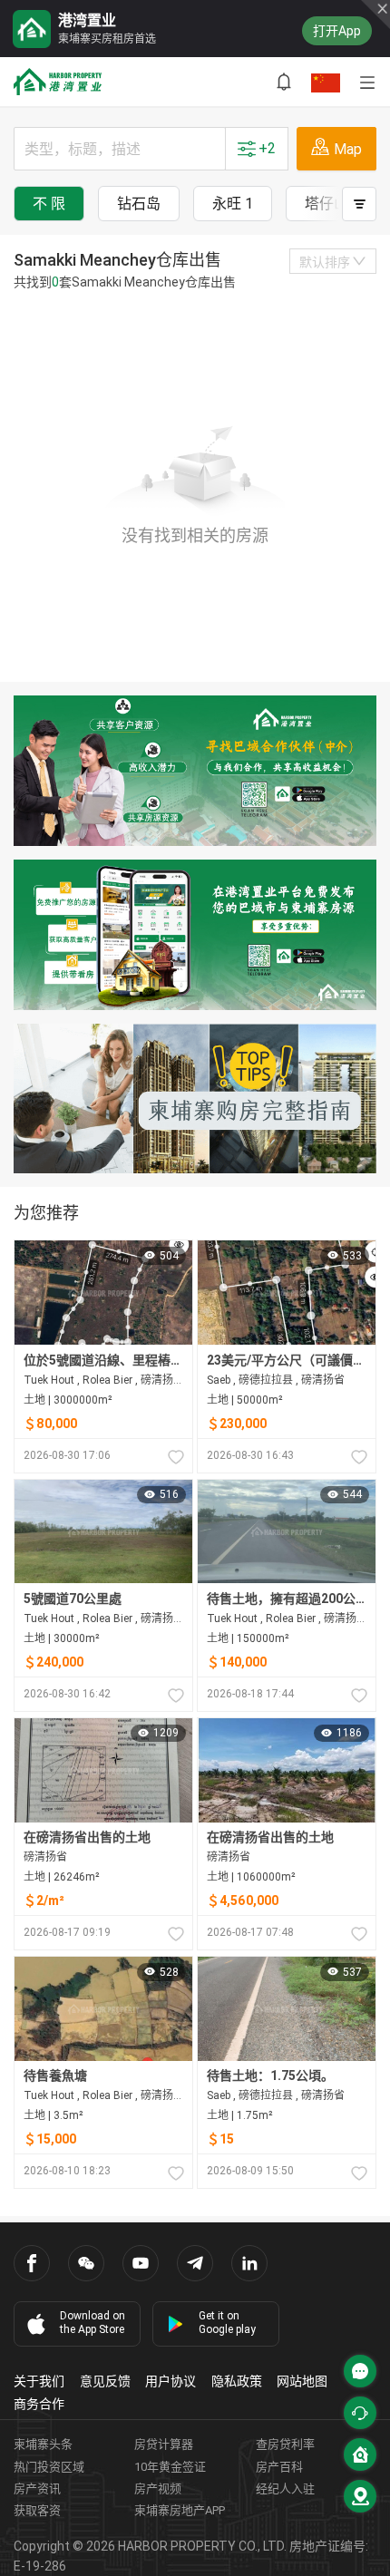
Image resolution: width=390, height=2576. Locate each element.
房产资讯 (37, 2489)
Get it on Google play (227, 2323)
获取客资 (37, 2510)
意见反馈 (105, 2381)
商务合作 (39, 2404)
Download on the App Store (93, 2323)
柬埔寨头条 (43, 2444)
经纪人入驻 (285, 2489)
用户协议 (171, 2381)
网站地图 (302, 2381)
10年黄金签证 (170, 2467)
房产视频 (158, 2489)
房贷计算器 (164, 2444)
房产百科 (279, 2467)
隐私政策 (237, 2381)
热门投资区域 (49, 2467)
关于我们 (39, 2381)
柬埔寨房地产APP (180, 2510)
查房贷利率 (285, 2444)
